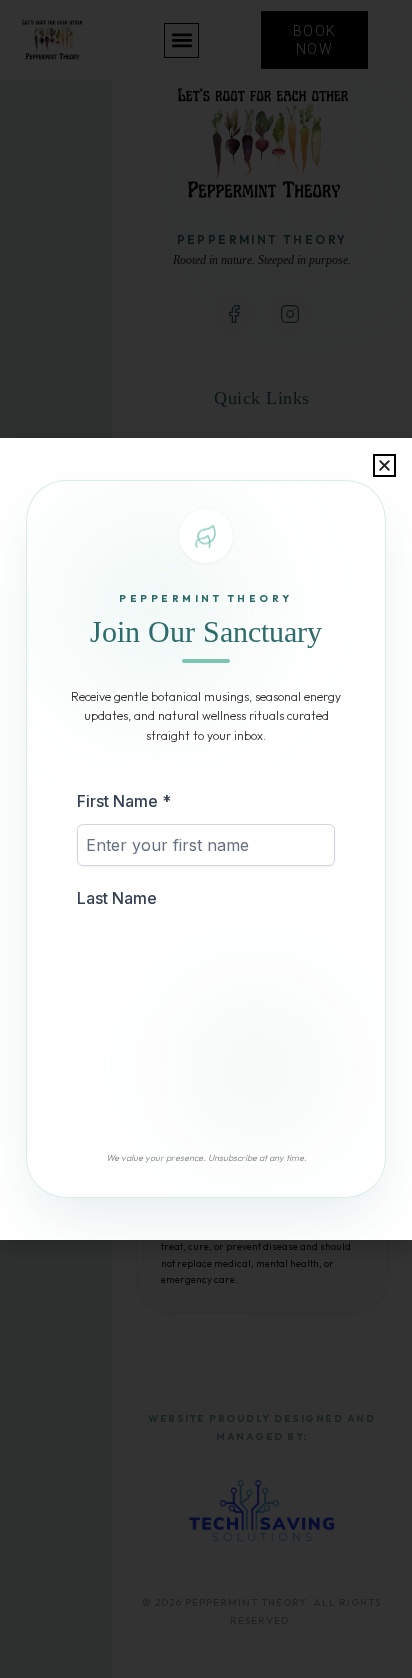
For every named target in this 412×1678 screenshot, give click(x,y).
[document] (206, 839)
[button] (384, 465)
